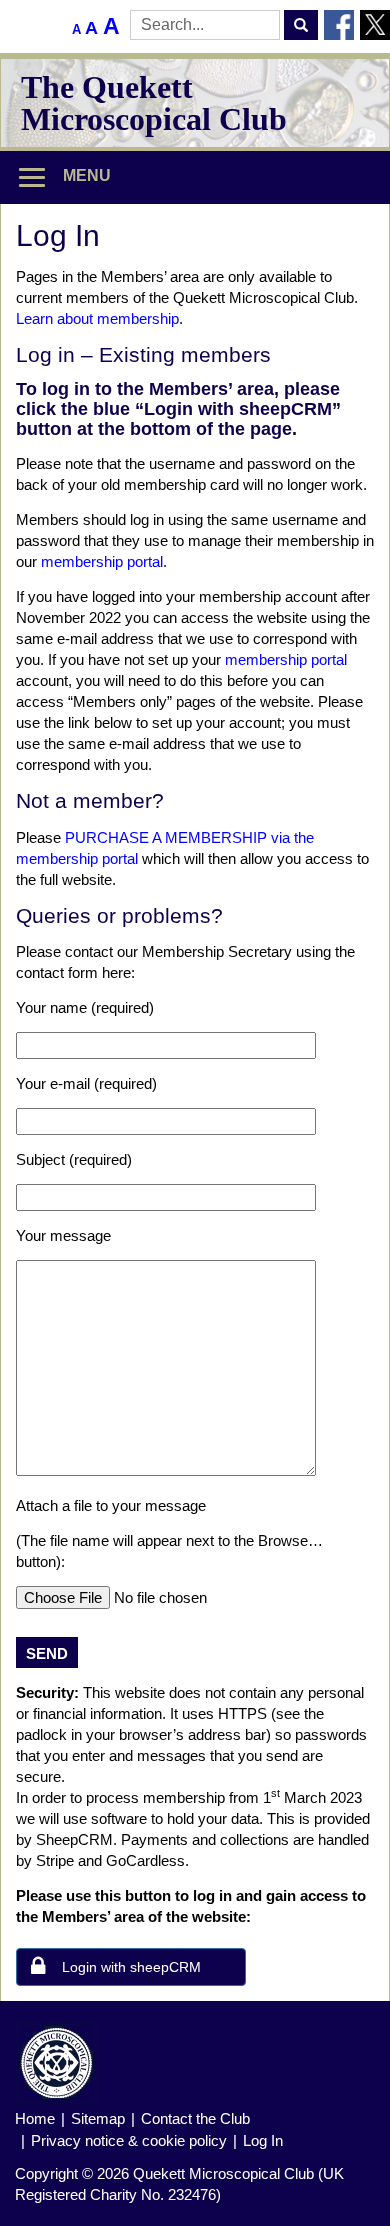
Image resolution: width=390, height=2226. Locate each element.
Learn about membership (97, 318)
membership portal (102, 561)
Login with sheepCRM (131, 1967)
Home (35, 2118)
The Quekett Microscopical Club (154, 103)
